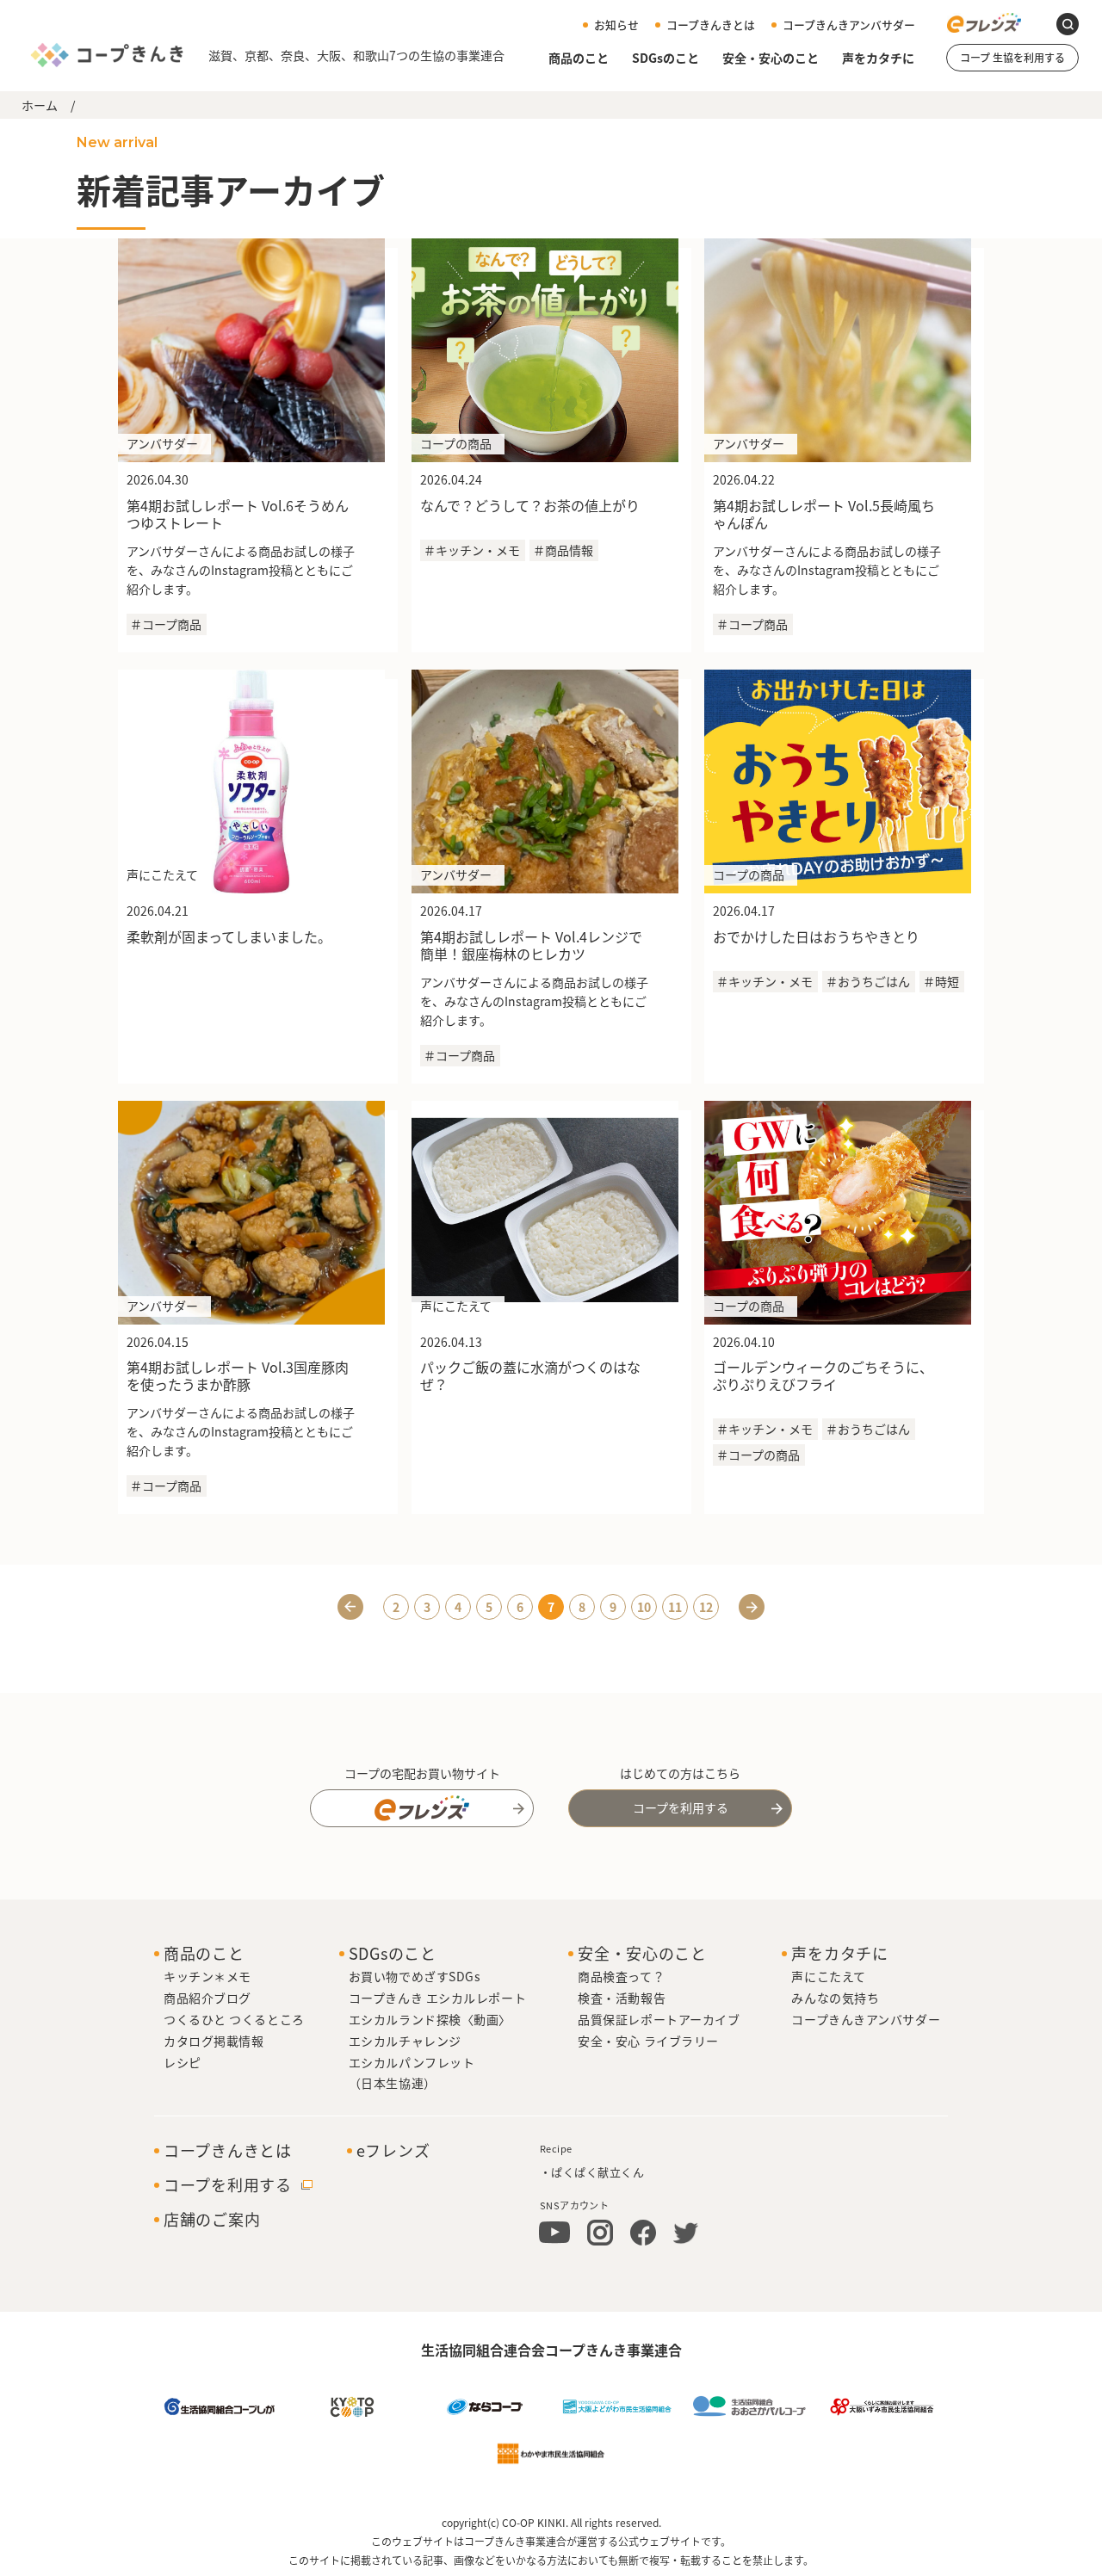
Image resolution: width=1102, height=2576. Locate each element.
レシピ (183, 2062)
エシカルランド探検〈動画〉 (430, 2019)
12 (706, 1607)
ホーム (40, 105)
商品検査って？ (621, 1976)
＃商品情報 (563, 550)
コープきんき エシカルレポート (437, 1998)
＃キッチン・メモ (472, 550)
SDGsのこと (666, 59)
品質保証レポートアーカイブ (659, 2019)
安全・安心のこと (771, 59)
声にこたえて (828, 1976)
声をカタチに (878, 59)
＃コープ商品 (166, 624)
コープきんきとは (711, 25)
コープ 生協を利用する (1012, 57)
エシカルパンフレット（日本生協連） (412, 2073)
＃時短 (941, 981)
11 (675, 1607)
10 (644, 1607)
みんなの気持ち (835, 1998)
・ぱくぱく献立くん (592, 2172)
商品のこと (579, 59)
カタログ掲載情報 (214, 2041)
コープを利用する (681, 1807)
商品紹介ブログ (207, 1998)
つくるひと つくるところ (234, 2019)
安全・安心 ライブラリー (648, 2041)
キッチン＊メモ (207, 1976)
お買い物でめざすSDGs (415, 1976)
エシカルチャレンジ (405, 2041)
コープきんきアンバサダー (849, 25)
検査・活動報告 (622, 1998)
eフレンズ (393, 2151)
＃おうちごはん (868, 981)
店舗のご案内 (212, 2220)
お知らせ (616, 25)
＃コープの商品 (758, 1455)
